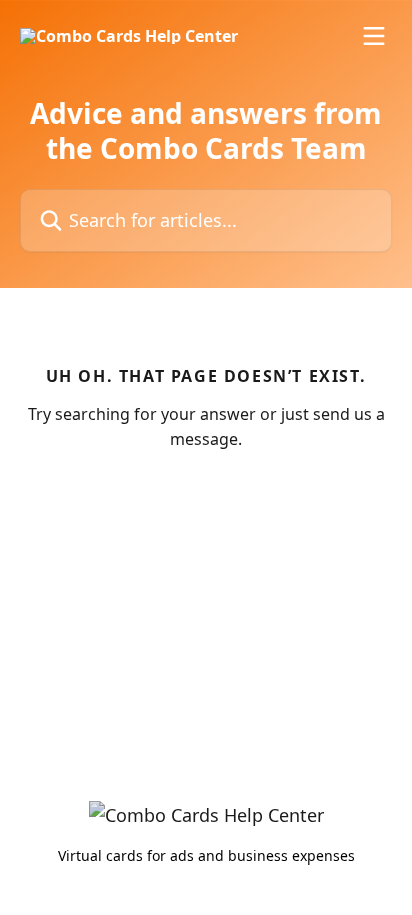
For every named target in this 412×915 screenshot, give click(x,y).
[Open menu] (374, 36)
